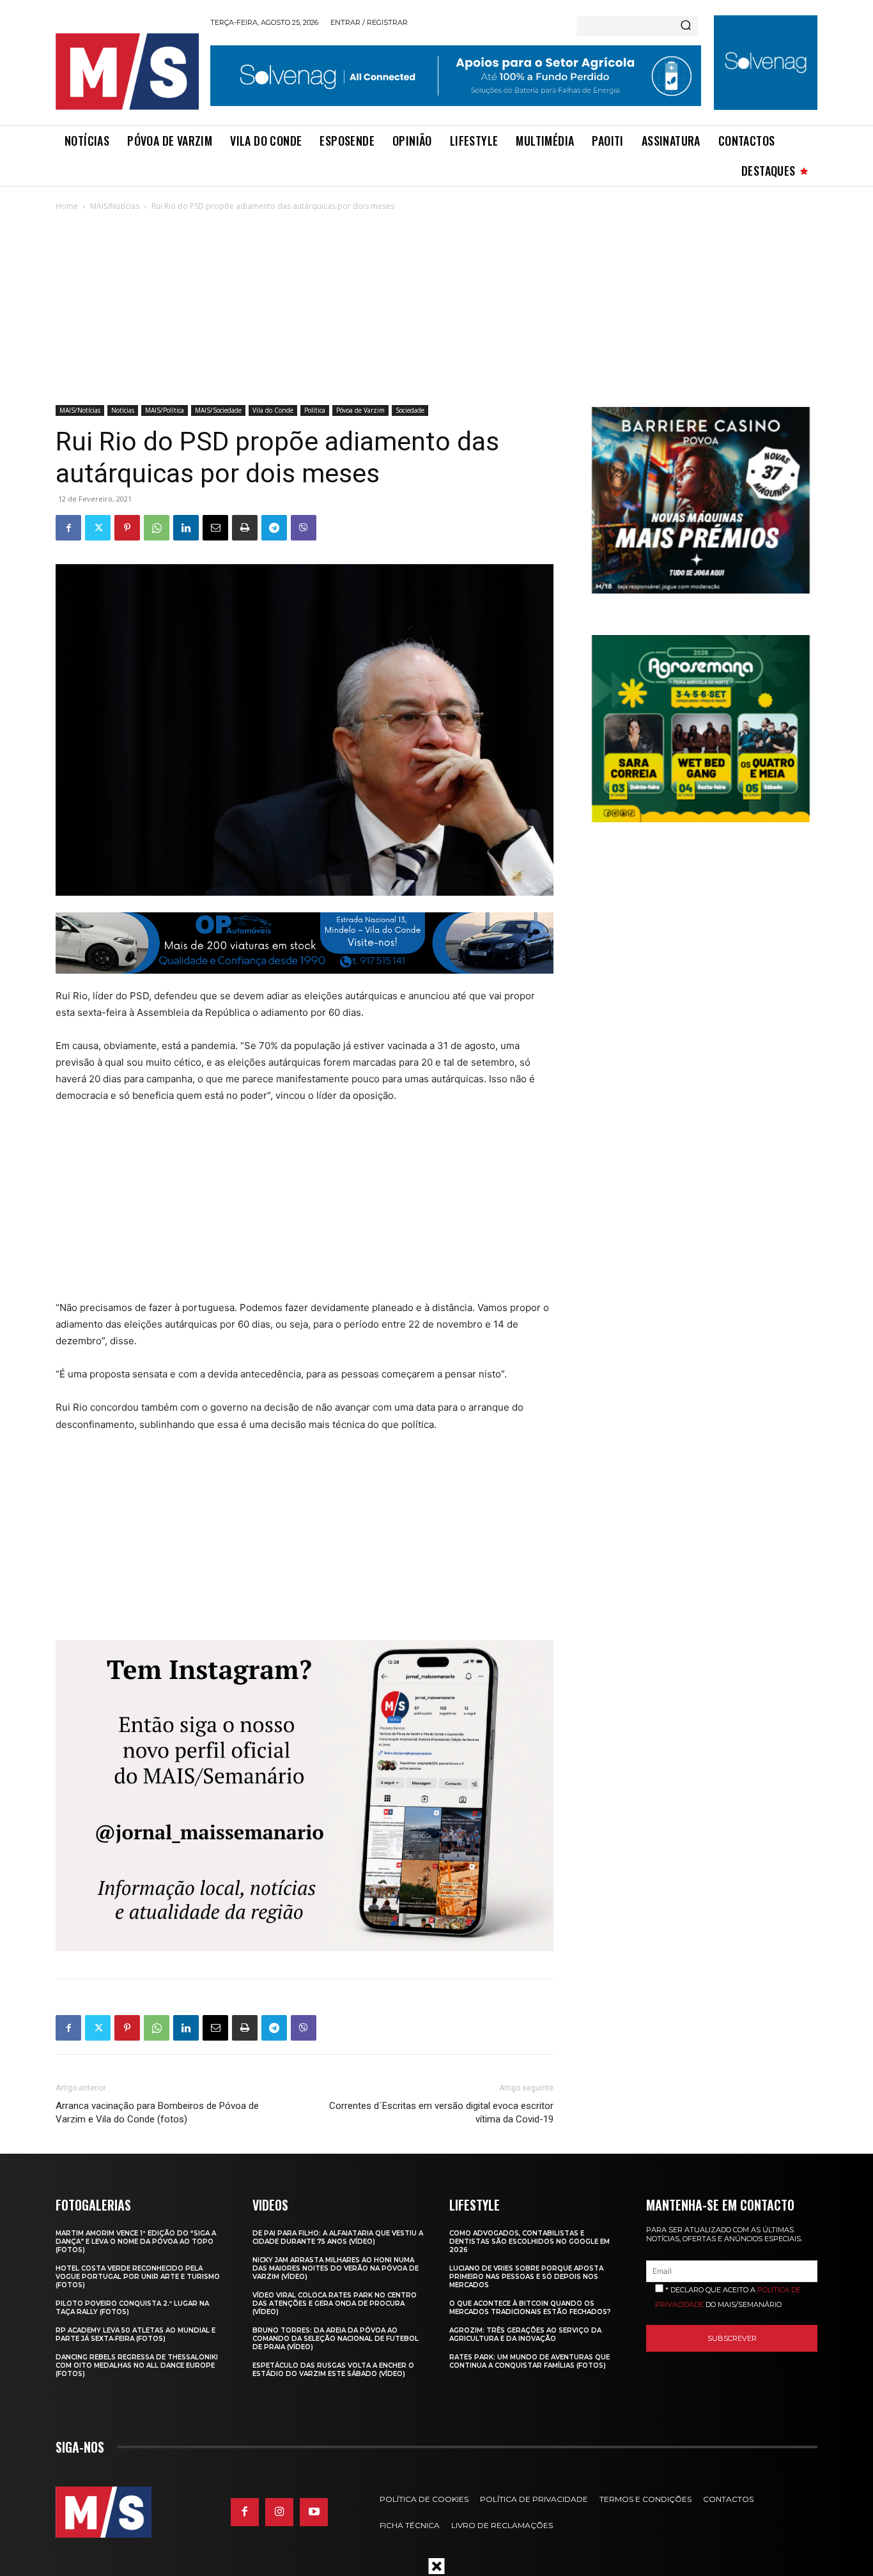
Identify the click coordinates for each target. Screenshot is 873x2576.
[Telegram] (274, 528)
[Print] (245, 528)
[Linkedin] (186, 528)
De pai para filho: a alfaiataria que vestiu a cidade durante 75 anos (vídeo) (338, 2237)
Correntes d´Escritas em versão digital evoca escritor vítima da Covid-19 (441, 2112)
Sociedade (410, 410)
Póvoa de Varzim (360, 410)
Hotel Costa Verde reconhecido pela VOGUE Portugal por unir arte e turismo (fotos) (138, 2277)
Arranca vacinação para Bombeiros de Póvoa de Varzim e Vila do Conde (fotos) (157, 2112)
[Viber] (304, 528)
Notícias (123, 410)
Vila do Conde (273, 410)
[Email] (215, 528)
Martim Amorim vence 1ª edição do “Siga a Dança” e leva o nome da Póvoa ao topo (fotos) (136, 2242)
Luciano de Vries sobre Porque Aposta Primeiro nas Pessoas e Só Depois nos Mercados (526, 2277)
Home (67, 206)
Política (315, 410)
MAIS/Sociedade (218, 410)
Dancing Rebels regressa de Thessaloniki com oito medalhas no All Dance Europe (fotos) (137, 2365)
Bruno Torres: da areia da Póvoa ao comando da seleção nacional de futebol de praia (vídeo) (336, 2339)
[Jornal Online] (127, 72)
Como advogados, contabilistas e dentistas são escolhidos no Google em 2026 (529, 2242)
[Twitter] (98, 528)
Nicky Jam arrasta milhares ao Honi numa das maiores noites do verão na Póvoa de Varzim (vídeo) (336, 2268)
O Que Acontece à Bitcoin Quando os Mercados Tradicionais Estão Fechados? (530, 2308)
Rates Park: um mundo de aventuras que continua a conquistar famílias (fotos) (529, 2361)
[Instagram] (279, 2512)
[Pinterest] (127, 528)
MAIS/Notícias (115, 206)
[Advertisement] (436, 309)
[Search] (686, 26)
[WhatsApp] (157, 528)
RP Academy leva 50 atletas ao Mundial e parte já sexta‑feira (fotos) (135, 2334)
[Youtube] (314, 2512)
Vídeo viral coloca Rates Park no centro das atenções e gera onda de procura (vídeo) (335, 2304)
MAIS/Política (165, 410)
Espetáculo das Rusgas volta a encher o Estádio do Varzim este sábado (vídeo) (333, 2370)
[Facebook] (68, 528)
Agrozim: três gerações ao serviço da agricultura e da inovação (525, 2334)
